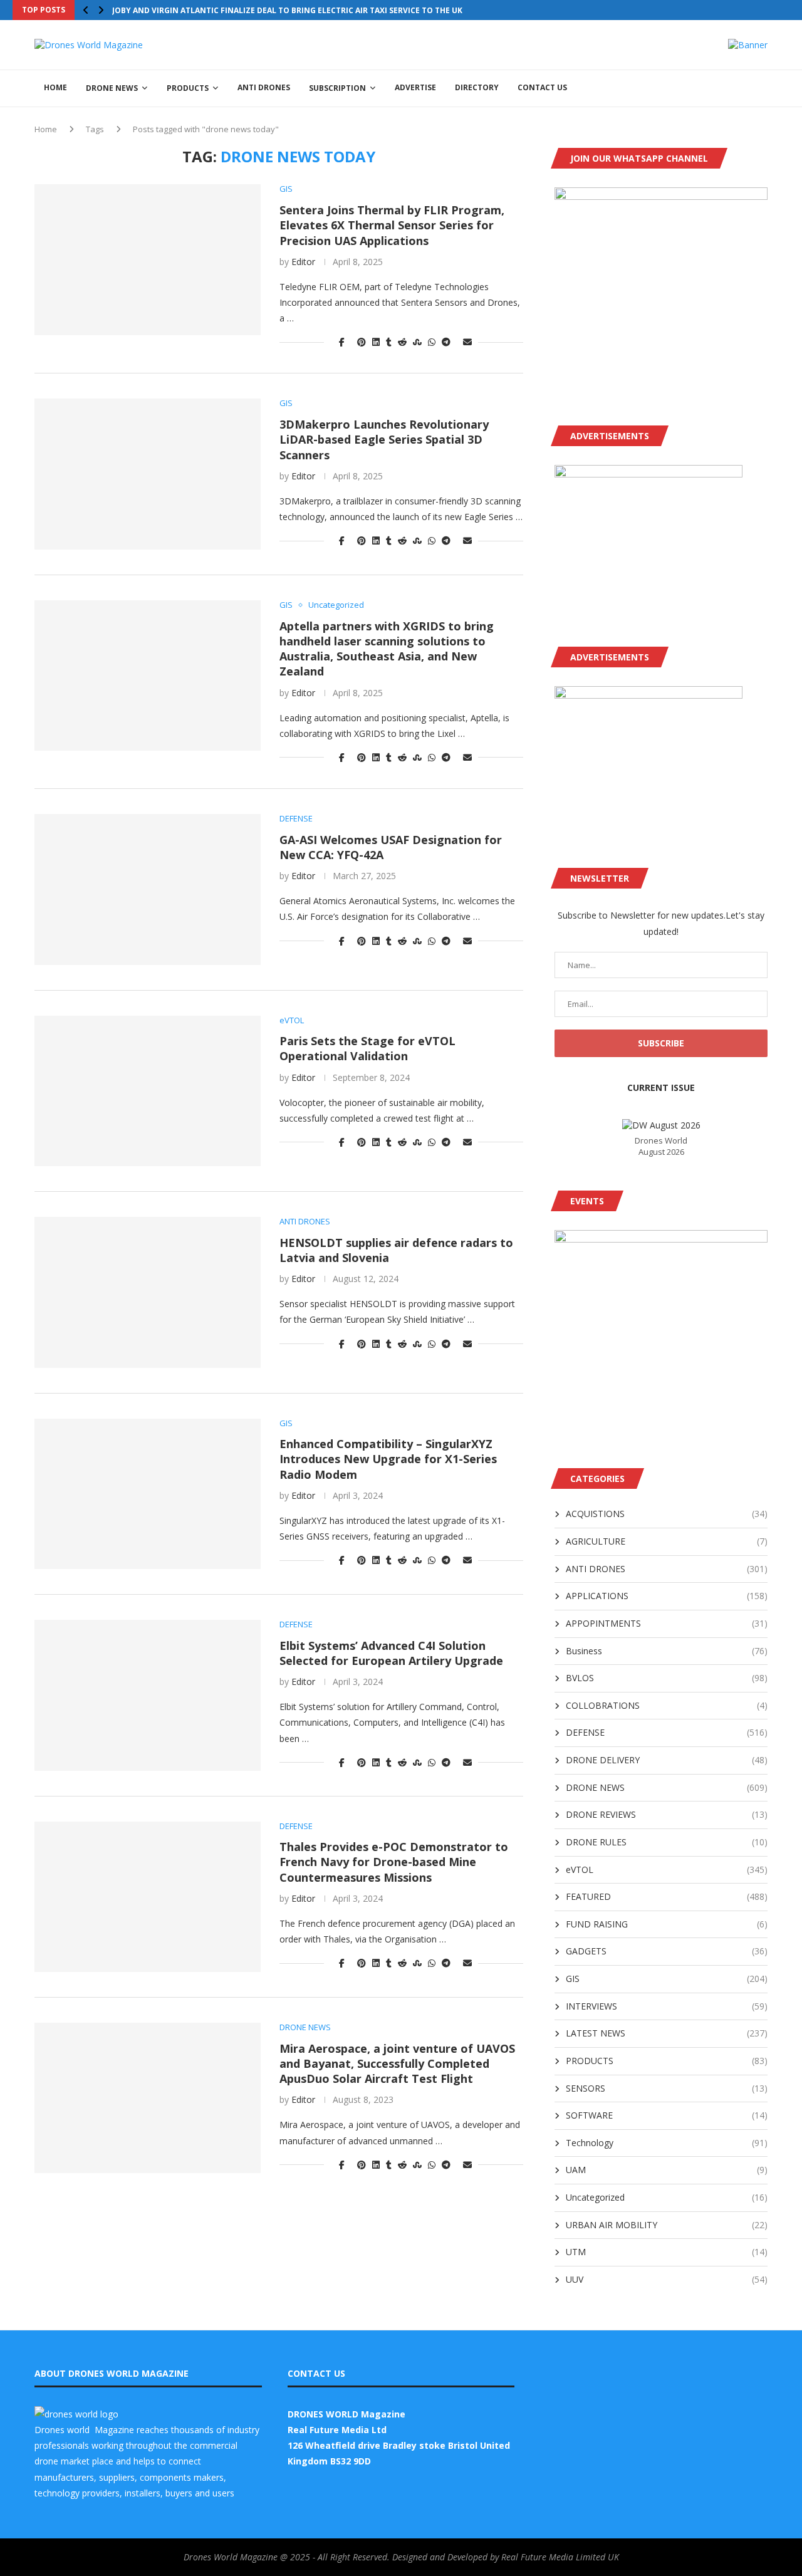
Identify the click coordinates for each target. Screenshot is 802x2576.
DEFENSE (667, 1732)
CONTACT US (542, 87)
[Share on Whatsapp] (432, 342)
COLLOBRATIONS (667, 1705)
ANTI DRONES (264, 87)
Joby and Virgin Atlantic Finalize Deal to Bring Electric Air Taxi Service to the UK (287, 10)
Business (667, 1651)
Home (46, 129)
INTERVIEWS (667, 2006)
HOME (55, 87)
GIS (667, 1979)
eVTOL (667, 1869)
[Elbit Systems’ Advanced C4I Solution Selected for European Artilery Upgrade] (148, 1695)
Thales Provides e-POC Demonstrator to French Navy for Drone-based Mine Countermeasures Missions (394, 1862)
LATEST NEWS (667, 2033)
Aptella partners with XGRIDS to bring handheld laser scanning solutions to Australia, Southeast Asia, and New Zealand (387, 649)
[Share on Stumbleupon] (417, 342)
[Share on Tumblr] (389, 342)
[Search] (761, 88)
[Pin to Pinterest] (362, 342)
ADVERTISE (415, 87)
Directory (477, 87)
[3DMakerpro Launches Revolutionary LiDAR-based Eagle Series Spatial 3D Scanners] (148, 474)
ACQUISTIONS (667, 1514)
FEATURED (667, 1896)
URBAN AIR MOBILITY (667, 2225)
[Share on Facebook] (342, 342)
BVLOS (667, 1678)
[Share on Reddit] (402, 342)
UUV (667, 2279)
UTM (667, 2252)
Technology (667, 2143)
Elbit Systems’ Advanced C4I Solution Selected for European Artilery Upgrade (391, 1653)
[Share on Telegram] (446, 342)
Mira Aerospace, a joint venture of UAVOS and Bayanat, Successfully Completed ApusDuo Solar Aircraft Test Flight (397, 2064)
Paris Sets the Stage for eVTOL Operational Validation (367, 1048)
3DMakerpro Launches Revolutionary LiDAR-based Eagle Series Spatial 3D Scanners (384, 440)
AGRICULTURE (667, 1541)
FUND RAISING (667, 1924)
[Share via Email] (467, 342)
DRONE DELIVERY (667, 1760)
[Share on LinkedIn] (376, 342)
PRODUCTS (188, 88)
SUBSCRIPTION (337, 88)
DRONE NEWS (112, 88)
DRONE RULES (667, 1842)
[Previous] (86, 10)
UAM (667, 2170)
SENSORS (667, 2088)
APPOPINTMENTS (667, 1623)
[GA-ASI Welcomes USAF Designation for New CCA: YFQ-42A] (148, 889)
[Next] (101, 10)
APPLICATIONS (667, 1596)
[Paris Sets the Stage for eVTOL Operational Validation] (148, 1091)
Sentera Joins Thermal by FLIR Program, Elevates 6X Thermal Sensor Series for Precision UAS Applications (392, 225)
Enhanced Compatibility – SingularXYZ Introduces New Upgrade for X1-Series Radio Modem (388, 1459)
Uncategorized (667, 2197)
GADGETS (667, 1951)
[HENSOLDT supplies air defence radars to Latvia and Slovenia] (148, 1292)
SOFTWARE (667, 2115)
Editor (303, 262)
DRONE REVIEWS (667, 1814)
